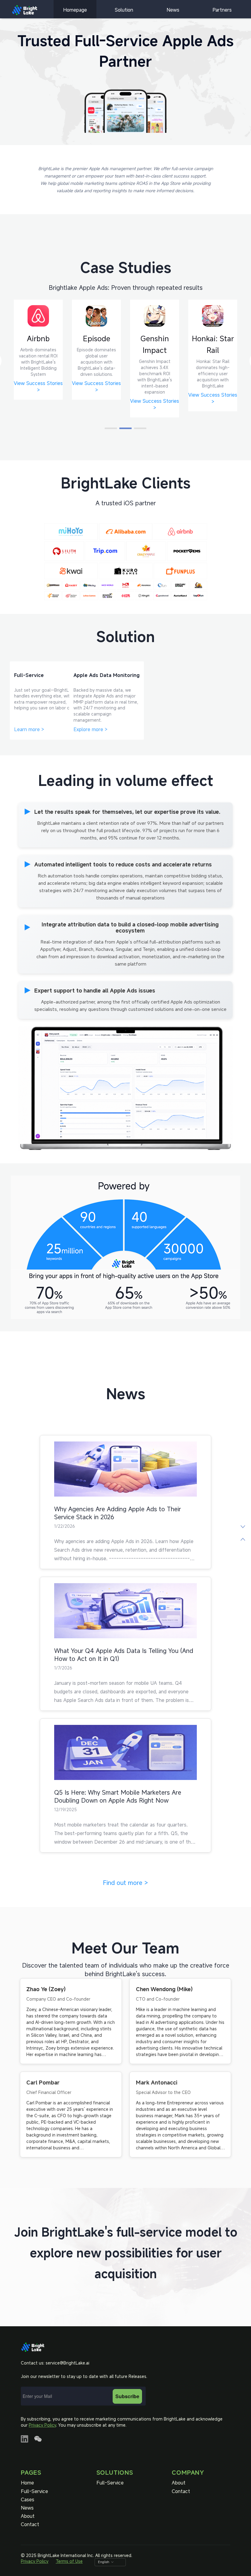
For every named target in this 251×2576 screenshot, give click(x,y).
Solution (124, 10)
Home (27, 2483)
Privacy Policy (42, 2425)
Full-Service (34, 2491)
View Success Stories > (38, 404)
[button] (111, 428)
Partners (222, 10)
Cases (28, 2500)
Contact (30, 2524)
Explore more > (90, 729)
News (173, 10)
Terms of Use (69, 2561)
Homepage (75, 10)
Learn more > (29, 729)
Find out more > (125, 1883)
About (28, 2516)
